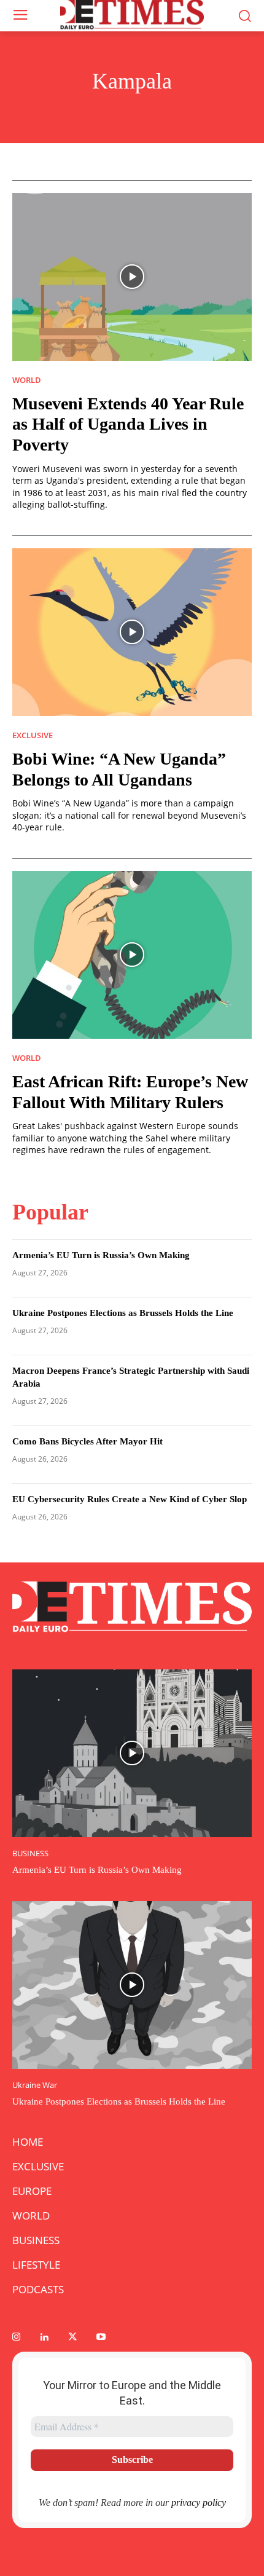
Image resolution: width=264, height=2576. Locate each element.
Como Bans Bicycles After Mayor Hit (87, 1441)
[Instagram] (16, 2338)
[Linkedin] (44, 2338)
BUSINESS (30, 1853)
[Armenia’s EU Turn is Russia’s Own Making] (132, 1753)
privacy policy (199, 2503)
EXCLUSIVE (33, 735)
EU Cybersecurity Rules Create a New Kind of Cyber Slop (130, 1499)
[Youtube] (101, 2338)
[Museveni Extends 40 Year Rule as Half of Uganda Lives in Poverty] (132, 277)
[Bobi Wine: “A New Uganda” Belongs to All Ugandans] (132, 632)
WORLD (27, 380)
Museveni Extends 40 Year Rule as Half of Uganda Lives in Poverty (128, 424)
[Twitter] (72, 2338)
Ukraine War (35, 2085)
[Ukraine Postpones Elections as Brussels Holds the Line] (132, 1985)
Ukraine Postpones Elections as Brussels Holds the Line (123, 1313)
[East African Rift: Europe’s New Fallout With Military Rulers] (132, 955)
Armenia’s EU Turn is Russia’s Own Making (101, 1255)
